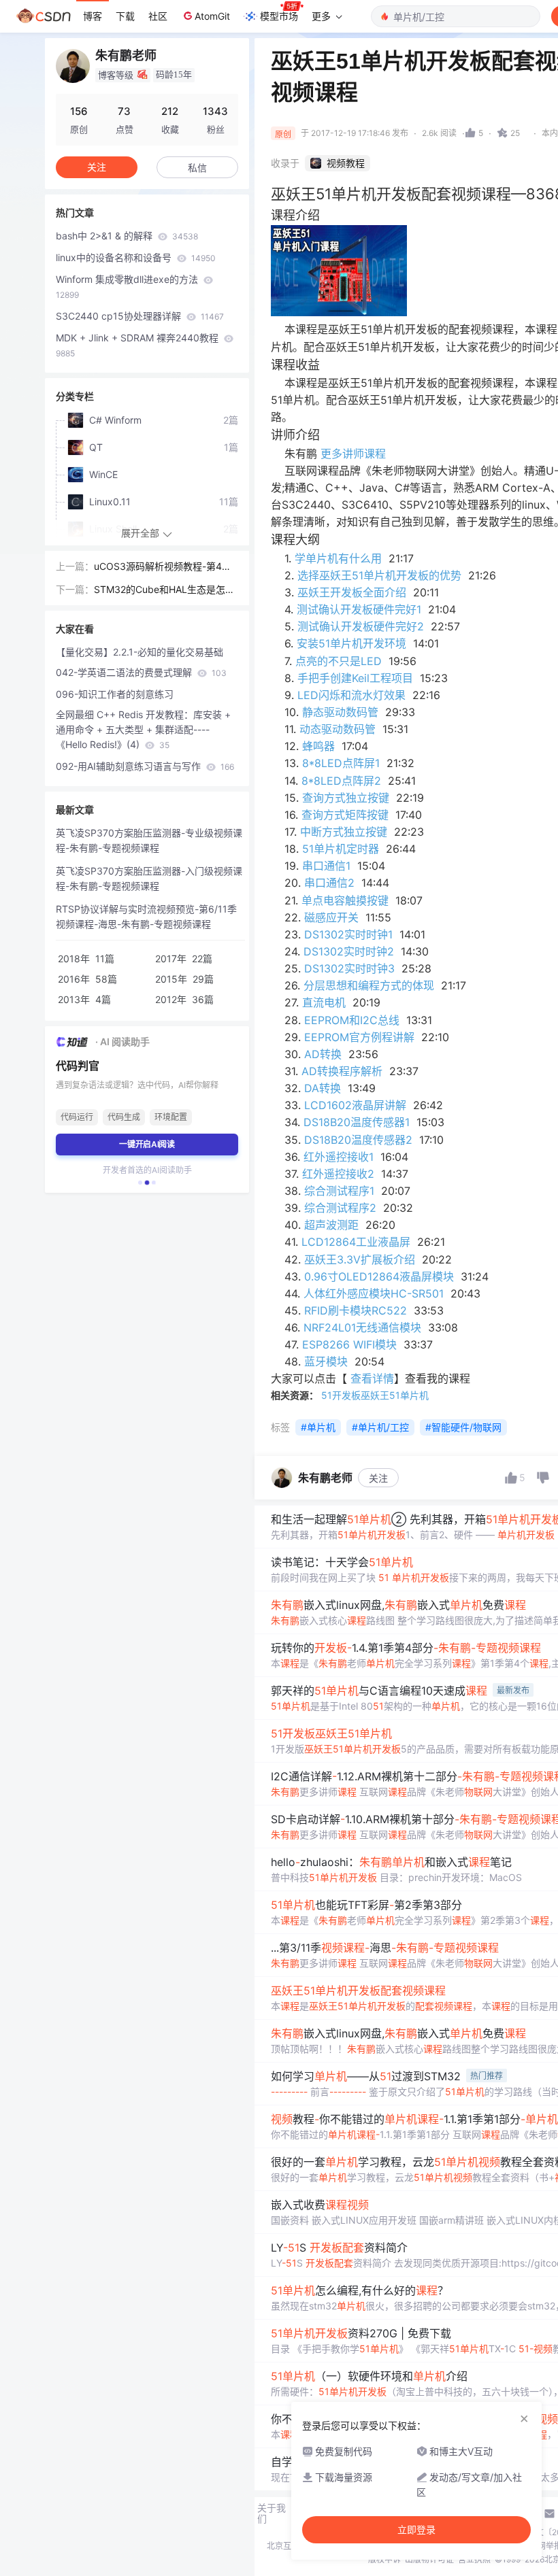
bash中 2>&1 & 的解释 (127, 236)
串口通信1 (326, 866)
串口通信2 (329, 883)
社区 (158, 16)
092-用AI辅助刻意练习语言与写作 (145, 766)
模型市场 (279, 16)
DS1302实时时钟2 (349, 951)
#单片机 (318, 1427)
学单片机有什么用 (338, 558)
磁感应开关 (331, 917)
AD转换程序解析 (342, 1071)
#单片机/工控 (380, 1427)
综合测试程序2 (340, 1208)
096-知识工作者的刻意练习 (115, 694)
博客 (93, 16)
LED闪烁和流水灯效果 (351, 695)
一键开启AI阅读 (147, 1144)
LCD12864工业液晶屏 (356, 1242)
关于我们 (272, 2513)
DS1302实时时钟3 (349, 968)
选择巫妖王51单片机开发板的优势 (379, 575)
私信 (197, 168)
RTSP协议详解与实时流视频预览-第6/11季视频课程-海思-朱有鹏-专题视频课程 (146, 916)
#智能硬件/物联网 (463, 1427)
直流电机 (324, 1002)
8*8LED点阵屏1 (341, 763)
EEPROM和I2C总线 (352, 1020)
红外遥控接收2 (338, 1174)
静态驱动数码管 (340, 712)
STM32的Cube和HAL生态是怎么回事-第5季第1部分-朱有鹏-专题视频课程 (164, 590)
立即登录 (416, 2530)
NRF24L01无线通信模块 (362, 1327)
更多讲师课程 (353, 454)
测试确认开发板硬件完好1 (359, 609)
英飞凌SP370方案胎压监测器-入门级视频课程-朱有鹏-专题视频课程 (149, 878)
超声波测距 (331, 1225)
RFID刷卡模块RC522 (356, 1310)
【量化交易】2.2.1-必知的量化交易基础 (139, 652)
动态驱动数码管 (338, 729)
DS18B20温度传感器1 (357, 1122)
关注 (378, 1478)
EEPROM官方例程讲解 (359, 1037)
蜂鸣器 (318, 746)
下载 (125, 16)
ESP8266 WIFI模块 (349, 1344)
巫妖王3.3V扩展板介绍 (360, 1259)
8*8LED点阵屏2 (341, 781)
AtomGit (212, 16)
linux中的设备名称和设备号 (136, 257)
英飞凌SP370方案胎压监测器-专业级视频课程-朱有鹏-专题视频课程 (149, 840)
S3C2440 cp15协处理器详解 (140, 316)
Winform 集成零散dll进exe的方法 (128, 287)
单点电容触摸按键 (345, 900)
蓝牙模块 (326, 1361)
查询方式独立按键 (346, 798)
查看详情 (372, 1378)
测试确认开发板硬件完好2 (361, 626)
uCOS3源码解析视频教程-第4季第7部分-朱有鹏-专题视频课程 (163, 567)
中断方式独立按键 (344, 832)
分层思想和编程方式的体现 (369, 985)
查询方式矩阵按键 (345, 815)
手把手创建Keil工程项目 (355, 678)
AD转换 (323, 1054)
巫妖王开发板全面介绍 (352, 592)
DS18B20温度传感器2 (358, 1140)
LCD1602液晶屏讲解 (355, 1105)
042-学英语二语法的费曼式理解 (141, 672)
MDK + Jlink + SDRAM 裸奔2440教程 (138, 345)
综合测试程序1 (339, 1191)
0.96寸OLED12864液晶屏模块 (379, 1276)
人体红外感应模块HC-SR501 (374, 1293)
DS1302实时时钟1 (348, 934)
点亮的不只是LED (339, 661)
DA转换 (323, 1088)
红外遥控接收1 (339, 1157)
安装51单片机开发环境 (351, 643)
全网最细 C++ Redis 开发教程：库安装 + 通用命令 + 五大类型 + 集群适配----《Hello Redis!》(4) (143, 729)
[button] (140, 1183)
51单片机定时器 (341, 849)
